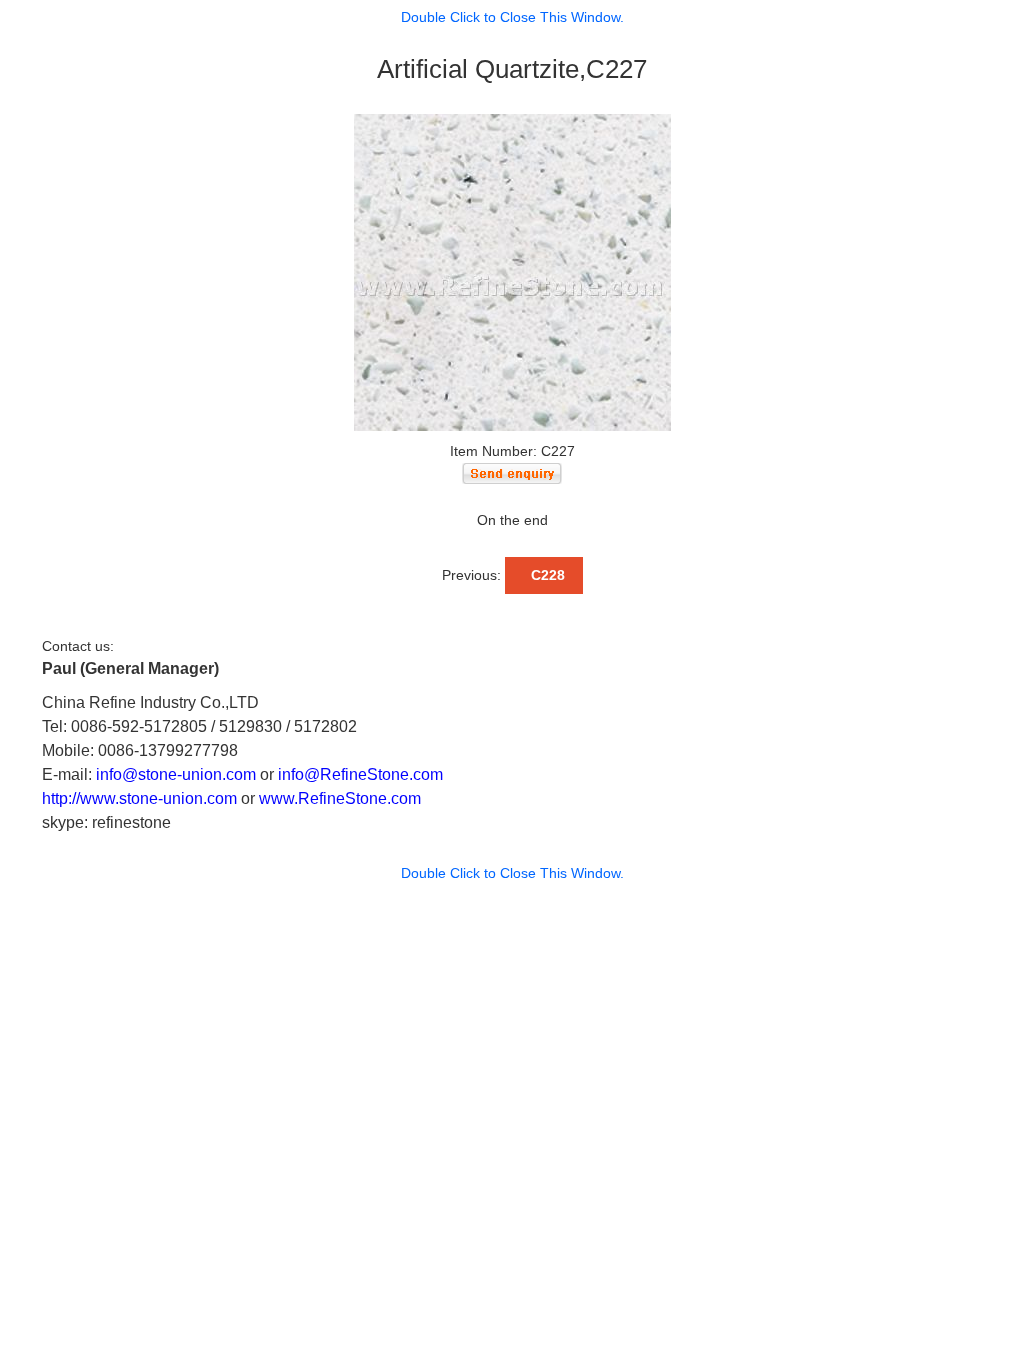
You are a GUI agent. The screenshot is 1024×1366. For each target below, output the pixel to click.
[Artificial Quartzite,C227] (512, 271)
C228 (544, 575)
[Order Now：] (512, 472)
